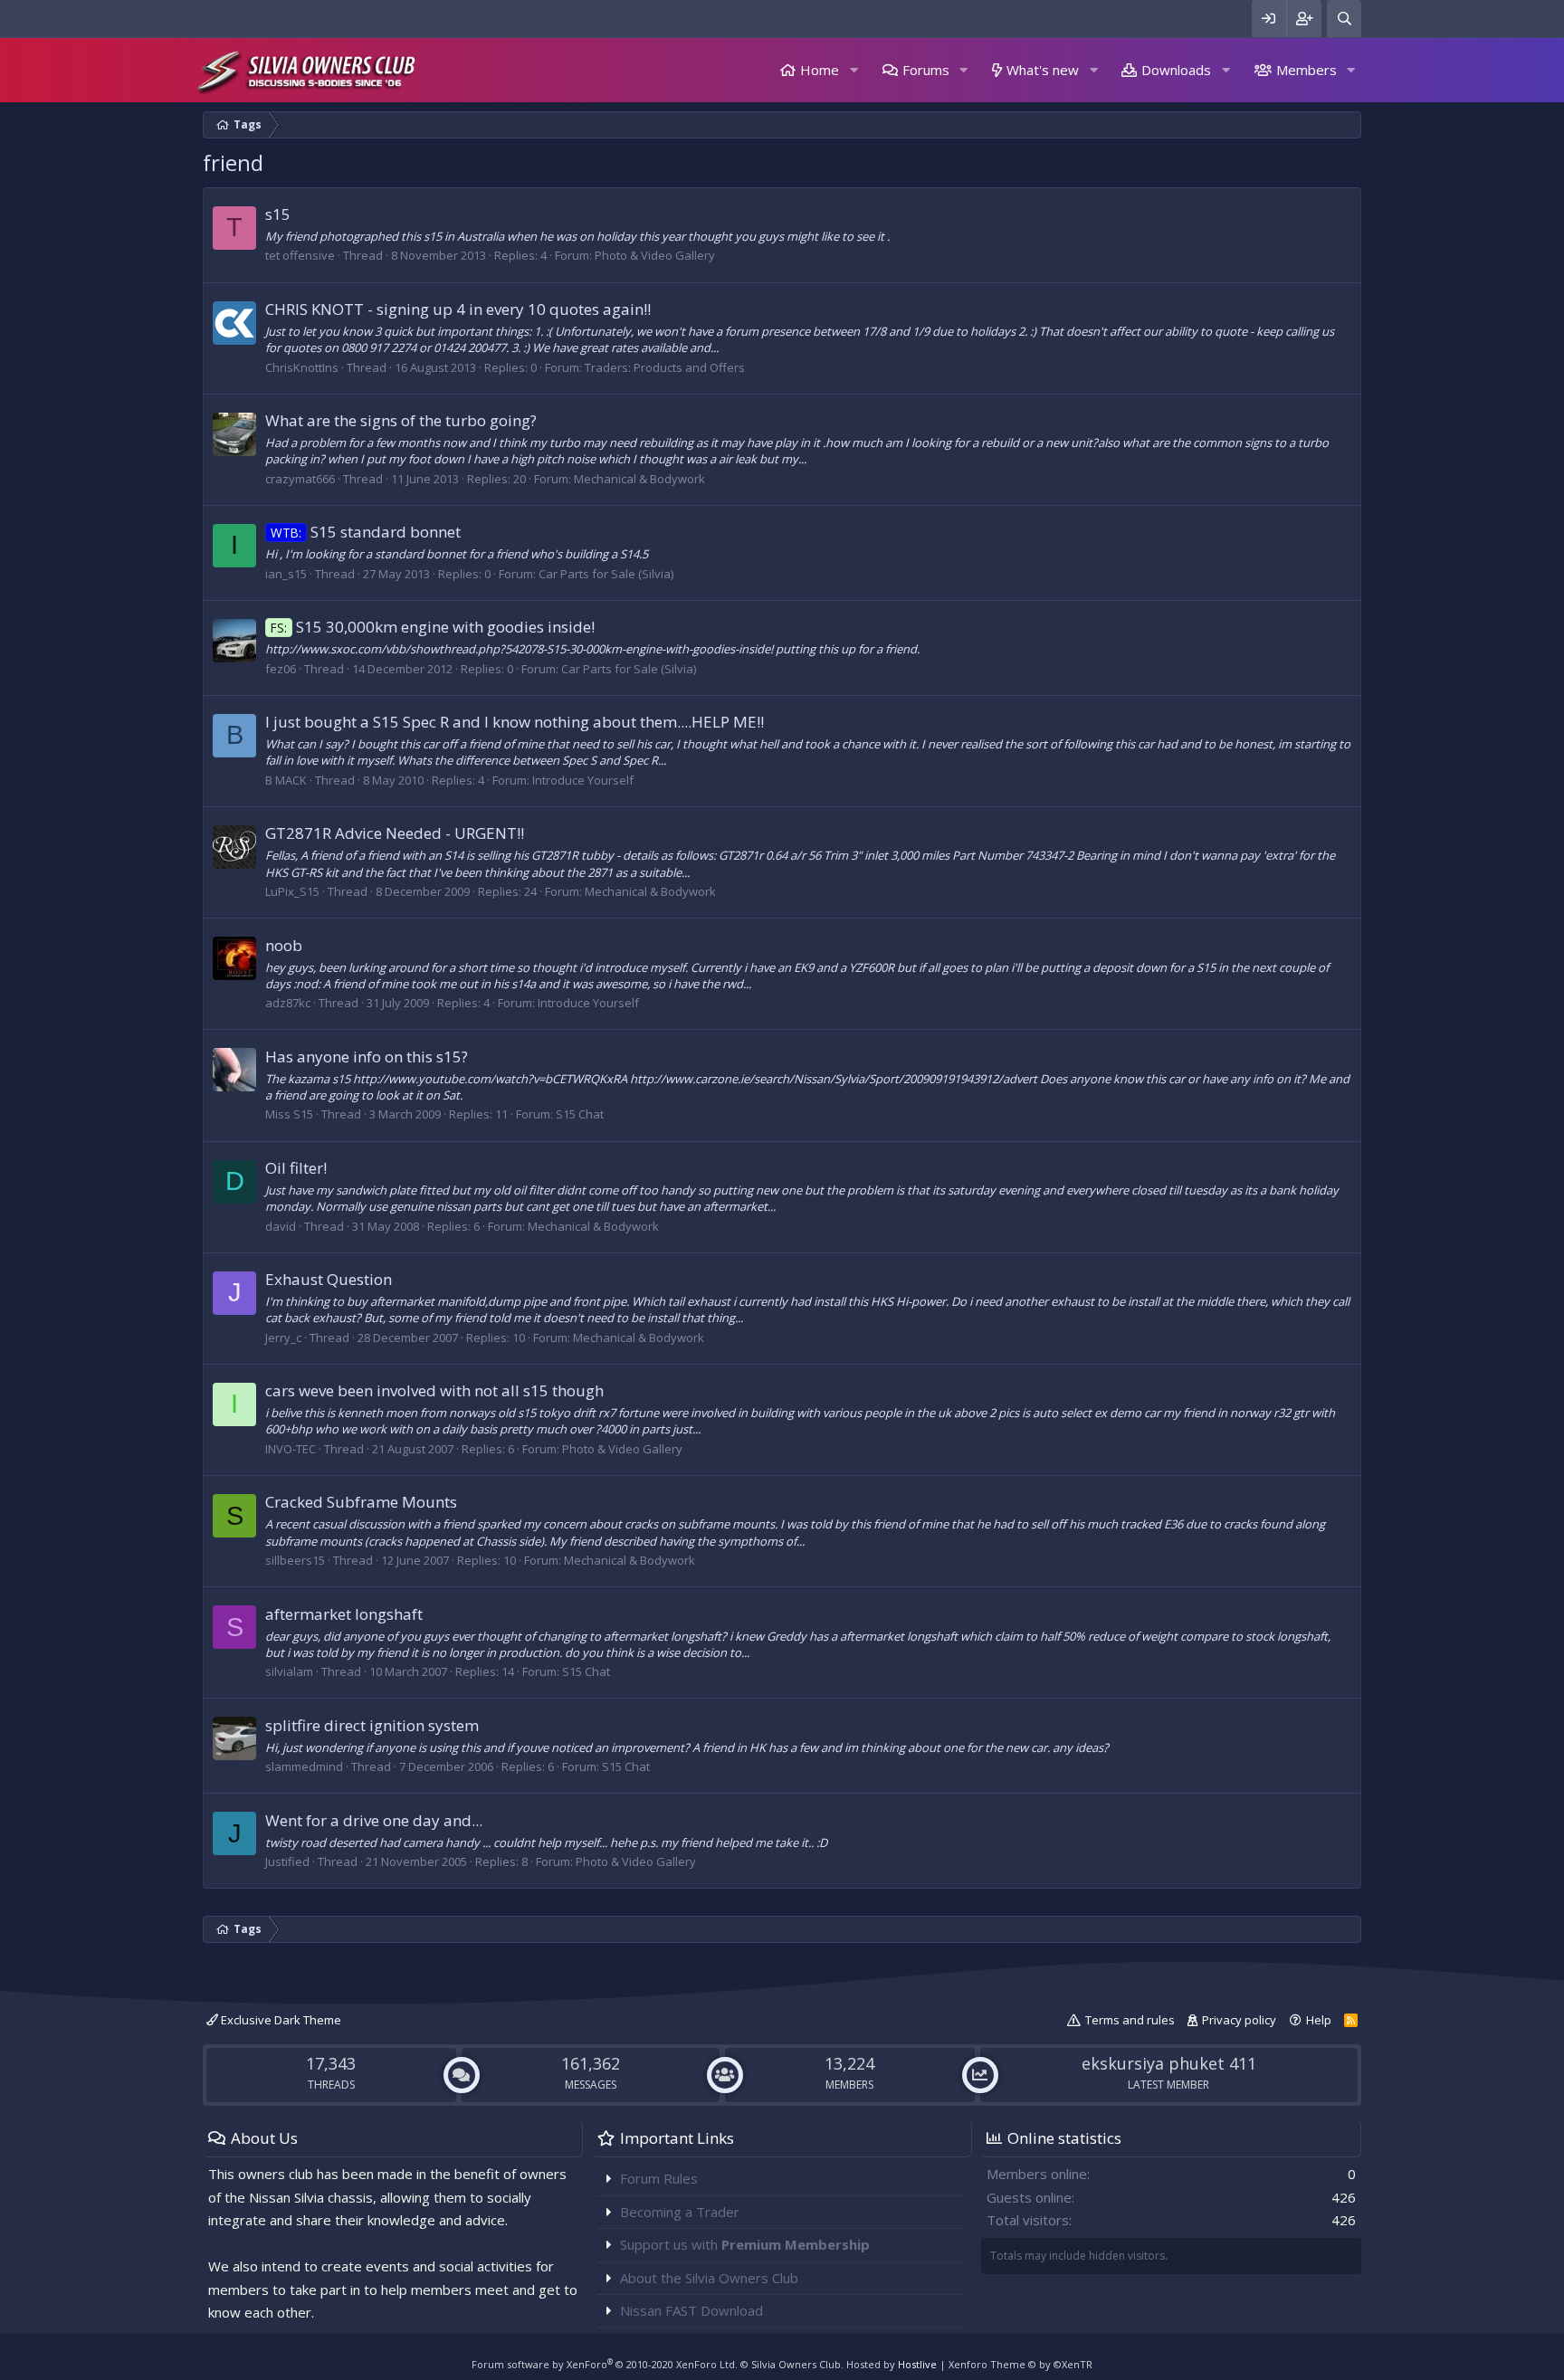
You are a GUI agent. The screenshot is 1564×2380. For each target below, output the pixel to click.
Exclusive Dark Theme (280, 2020)
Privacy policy (1239, 2020)
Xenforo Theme (1020, 2364)
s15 (278, 214)
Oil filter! (296, 1168)
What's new (1043, 70)
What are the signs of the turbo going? (401, 420)
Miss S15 (289, 1114)
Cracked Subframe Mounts (361, 1502)
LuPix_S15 (292, 891)
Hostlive (917, 2364)
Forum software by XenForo (605, 2364)
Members (1307, 70)
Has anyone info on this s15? (367, 1057)
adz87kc (288, 1003)
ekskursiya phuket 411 (1169, 2063)
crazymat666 (300, 479)
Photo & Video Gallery (655, 255)
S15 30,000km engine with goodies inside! (433, 627)
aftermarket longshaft (344, 1614)
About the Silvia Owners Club (709, 2278)
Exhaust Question (329, 1279)
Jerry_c (283, 1338)
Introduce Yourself (583, 780)
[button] (854, 70)
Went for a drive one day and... (374, 1820)
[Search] (1344, 19)
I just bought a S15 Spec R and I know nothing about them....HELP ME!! (515, 722)
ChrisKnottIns (302, 367)
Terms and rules (1130, 2020)
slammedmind (304, 1766)
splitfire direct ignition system (372, 1725)
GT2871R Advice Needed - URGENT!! (395, 833)
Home (820, 70)
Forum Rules (659, 2178)
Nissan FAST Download (691, 2310)
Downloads (1176, 70)
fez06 (281, 669)
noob (284, 945)
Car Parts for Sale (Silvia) (606, 574)
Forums (926, 70)
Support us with (745, 2244)
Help (1319, 2020)
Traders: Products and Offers (665, 367)
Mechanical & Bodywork (639, 479)
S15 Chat (580, 1114)
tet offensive (300, 255)
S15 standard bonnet (366, 532)
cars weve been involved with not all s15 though (434, 1390)
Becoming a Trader (680, 2212)
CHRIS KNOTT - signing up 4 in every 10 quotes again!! (458, 309)
